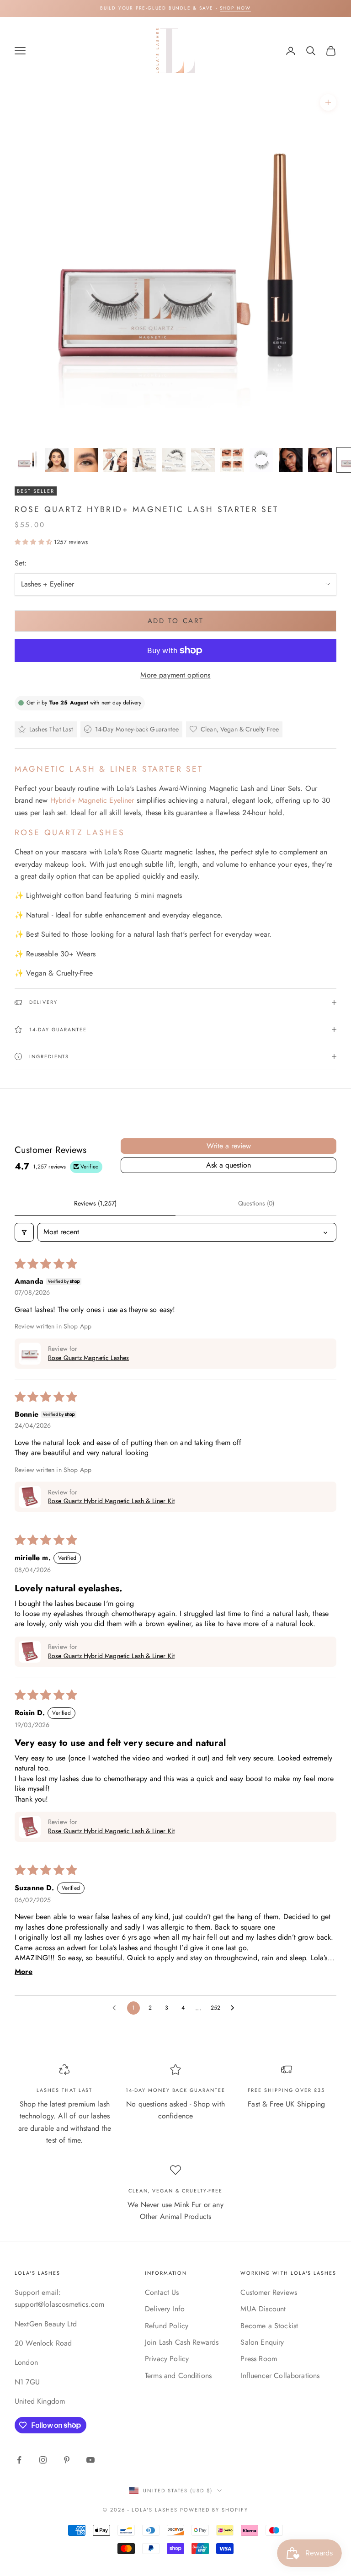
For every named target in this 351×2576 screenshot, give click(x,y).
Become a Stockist (269, 2326)
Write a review (229, 1146)
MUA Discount (263, 2309)
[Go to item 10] (291, 460)
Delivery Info (165, 2309)
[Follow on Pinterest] (67, 2460)
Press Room (259, 2359)
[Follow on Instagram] (43, 2460)
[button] (34, 542)
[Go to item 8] (232, 460)
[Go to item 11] (320, 460)
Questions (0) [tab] (256, 1203)
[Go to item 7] (203, 460)
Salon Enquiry (262, 2342)
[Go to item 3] (86, 460)
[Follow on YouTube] (90, 2460)
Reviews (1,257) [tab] (95, 1203)
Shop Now (235, 8)
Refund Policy (167, 2326)
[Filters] (24, 1232)
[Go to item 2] (57, 460)
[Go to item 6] (174, 460)
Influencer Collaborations (280, 2376)
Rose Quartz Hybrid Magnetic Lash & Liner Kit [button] (111, 1501)
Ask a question (229, 1165)
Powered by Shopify (214, 2510)
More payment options (175, 675)
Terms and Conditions (178, 2376)
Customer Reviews (269, 2292)
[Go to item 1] (27, 460)
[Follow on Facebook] (19, 2460)
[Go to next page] (235, 2008)
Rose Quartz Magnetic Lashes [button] (88, 1358)
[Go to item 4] (115, 460)
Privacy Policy (167, 2359)
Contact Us (162, 2292)
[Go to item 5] (144, 460)
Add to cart (176, 621)
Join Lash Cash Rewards (182, 2342)
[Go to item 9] (261, 460)
